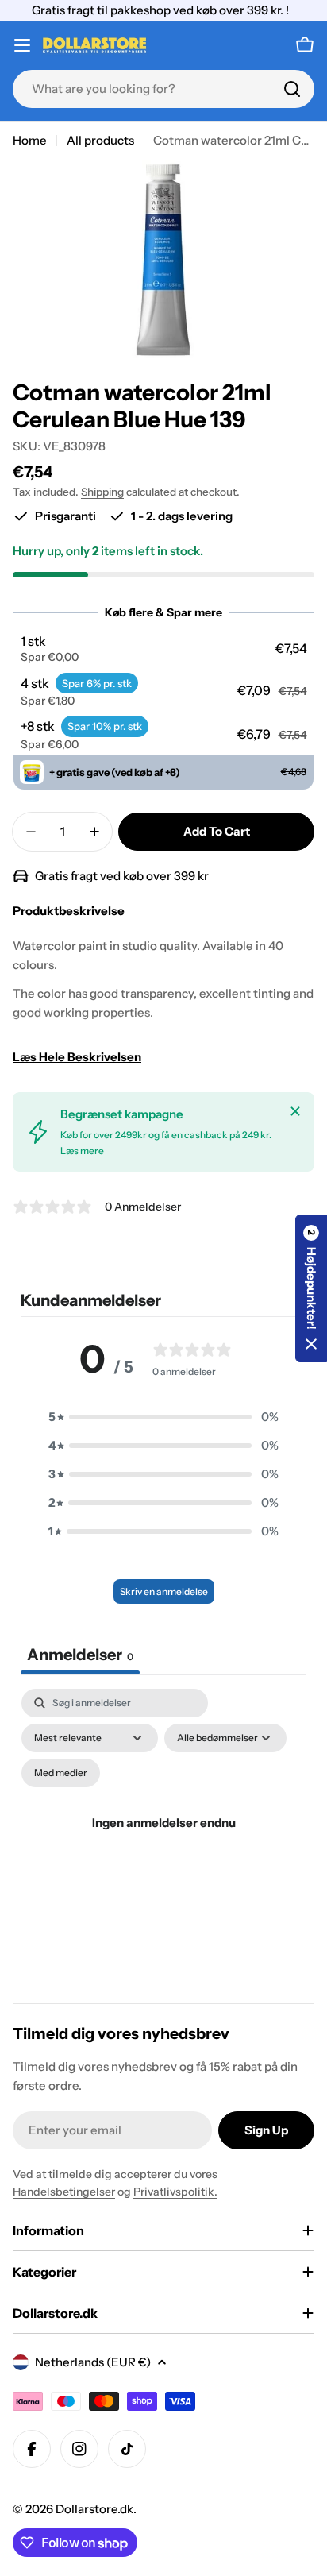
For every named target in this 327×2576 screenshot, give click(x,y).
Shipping (102, 492)
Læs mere (82, 1151)
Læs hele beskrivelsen (77, 1057)
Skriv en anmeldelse (164, 1591)
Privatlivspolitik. (175, 2192)
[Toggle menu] (22, 45)
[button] (164, 649)
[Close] (295, 1111)
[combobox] (163, 89)
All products (100, 140)
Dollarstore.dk (94, 2509)
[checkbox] (61, 1773)
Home (30, 140)
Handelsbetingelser (64, 2192)
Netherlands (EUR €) (93, 2362)
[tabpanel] (163, 1842)
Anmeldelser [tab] (80, 1655)
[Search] (292, 89)
